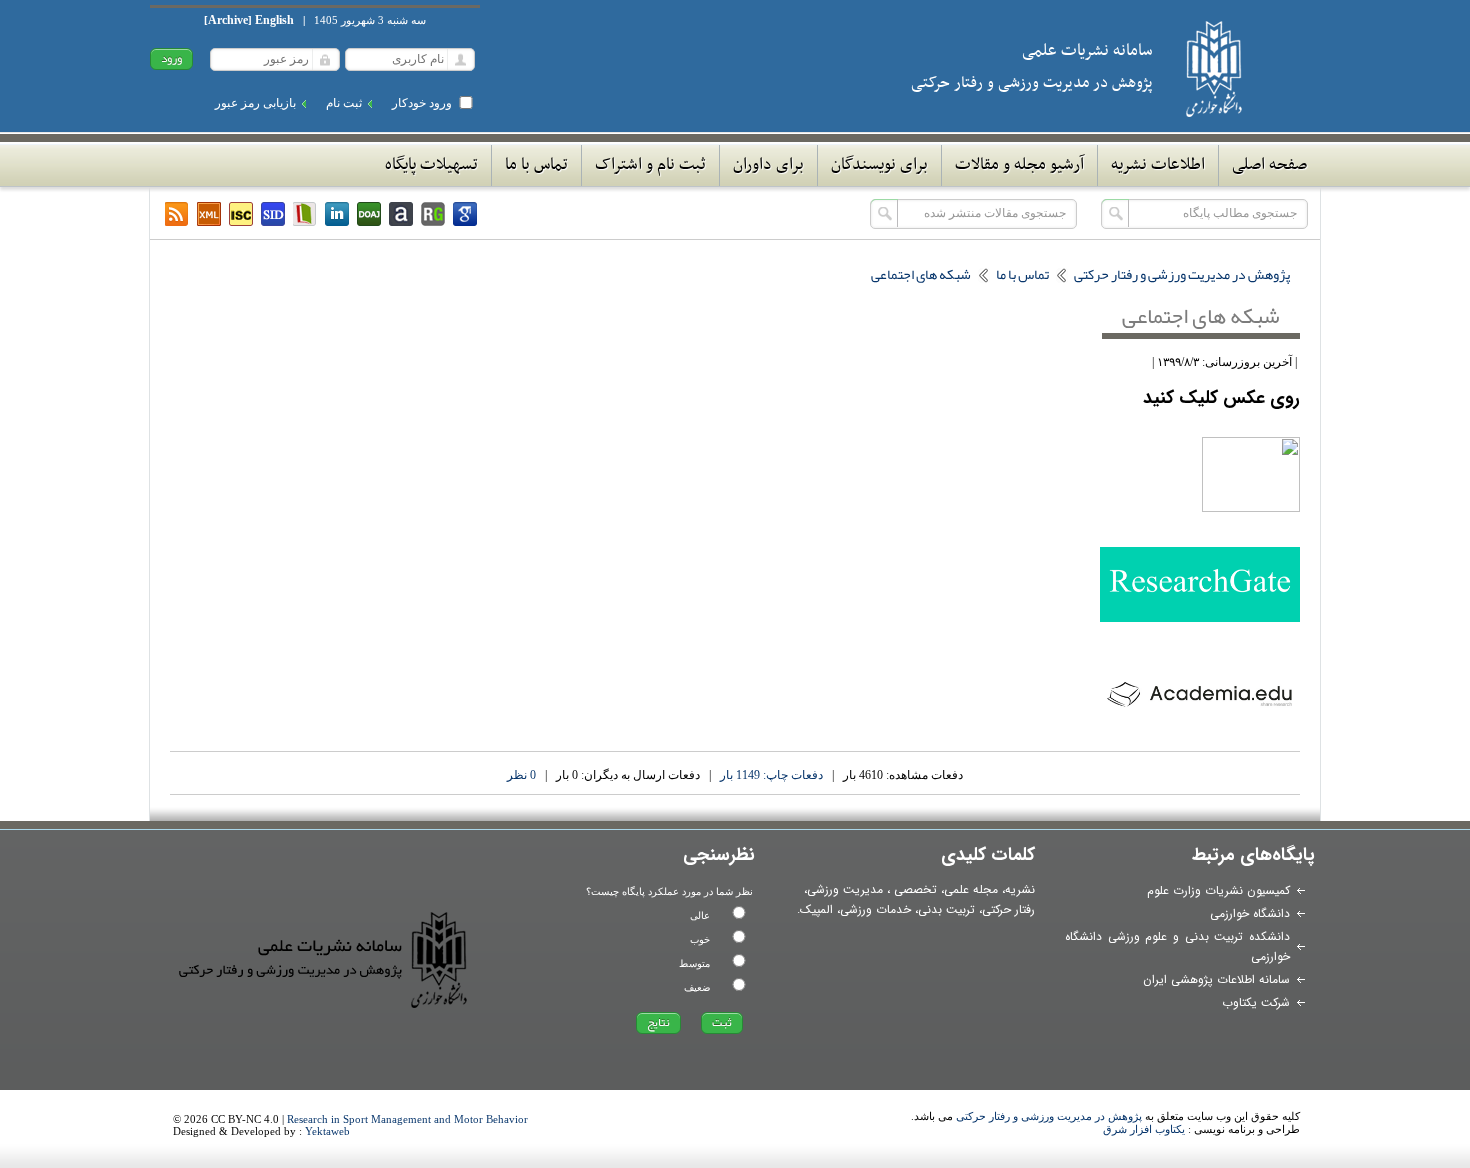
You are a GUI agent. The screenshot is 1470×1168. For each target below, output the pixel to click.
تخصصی (915, 889)
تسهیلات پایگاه (431, 165)
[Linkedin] (337, 214)
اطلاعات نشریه (1158, 165)
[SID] (273, 214)
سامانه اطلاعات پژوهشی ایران (1216, 979)
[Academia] (401, 214)
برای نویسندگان (879, 165)
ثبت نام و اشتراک (650, 165)
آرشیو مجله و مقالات (1019, 165)
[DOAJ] (369, 214)
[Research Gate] (433, 214)
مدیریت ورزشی (845, 889)
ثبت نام (344, 103)
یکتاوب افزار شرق (1144, 1129)
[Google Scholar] (465, 214)
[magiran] (305, 214)
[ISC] (241, 214)
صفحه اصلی (1269, 165)
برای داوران (768, 165)
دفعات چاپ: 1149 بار (771, 775)
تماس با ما (536, 165)
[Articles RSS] (177, 214)
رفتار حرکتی (1008, 909)
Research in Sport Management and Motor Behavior (407, 1119)
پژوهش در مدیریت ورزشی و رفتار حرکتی (1049, 1116)
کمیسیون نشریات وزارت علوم (1218, 890)
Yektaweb (327, 1131)
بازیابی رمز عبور (255, 103)
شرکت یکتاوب (1256, 1002)
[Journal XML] (209, 214)
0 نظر (521, 775)
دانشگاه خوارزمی (1250, 913)
